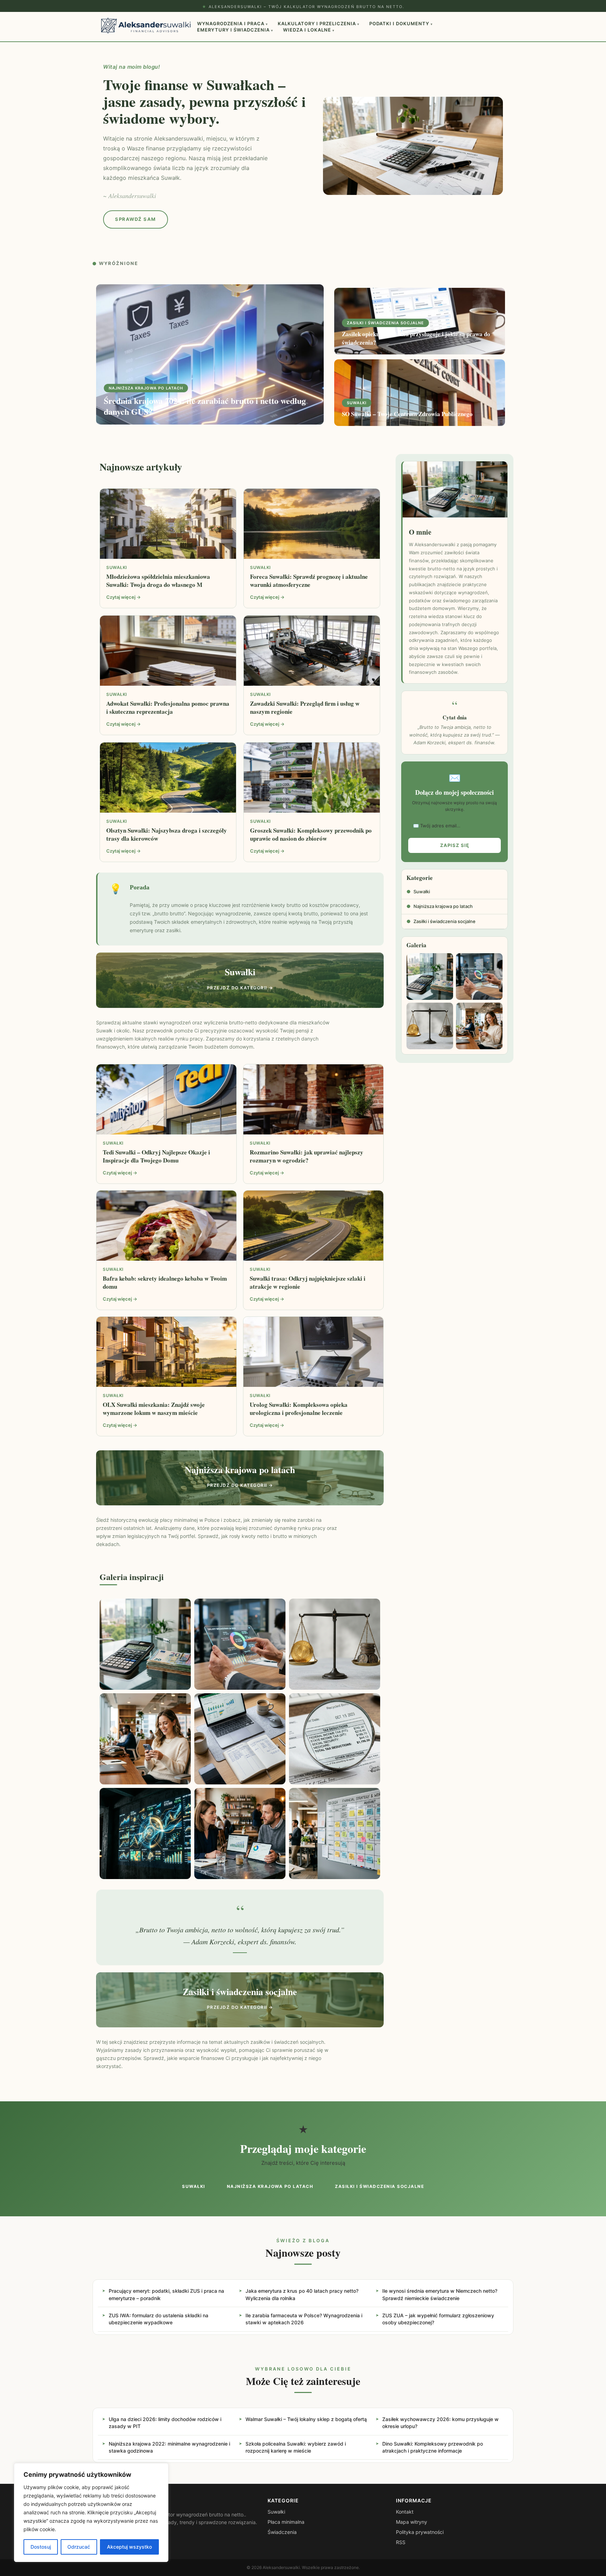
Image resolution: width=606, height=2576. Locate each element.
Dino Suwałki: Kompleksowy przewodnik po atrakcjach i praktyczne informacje (433, 2447)
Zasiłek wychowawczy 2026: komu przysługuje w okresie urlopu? (440, 2423)
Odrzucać (79, 2547)
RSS (401, 2542)
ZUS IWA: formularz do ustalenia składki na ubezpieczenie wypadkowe (159, 2319)
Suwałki (418, 892)
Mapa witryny (412, 2522)
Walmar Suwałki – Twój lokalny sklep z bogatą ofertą (306, 2419)
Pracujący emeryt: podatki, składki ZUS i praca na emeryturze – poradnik (166, 2294)
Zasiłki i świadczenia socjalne (441, 921)
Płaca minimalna (286, 2522)
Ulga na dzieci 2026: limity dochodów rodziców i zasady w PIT (165, 2423)
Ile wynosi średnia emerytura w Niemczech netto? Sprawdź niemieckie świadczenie (440, 2294)
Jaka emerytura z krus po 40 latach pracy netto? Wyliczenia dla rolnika (302, 2294)
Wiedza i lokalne (309, 30)
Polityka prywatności (420, 2532)
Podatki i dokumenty (401, 23)
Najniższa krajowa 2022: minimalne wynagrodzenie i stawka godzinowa (169, 2447)
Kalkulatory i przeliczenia (319, 23)
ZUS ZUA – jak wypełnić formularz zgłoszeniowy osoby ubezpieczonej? (438, 2319)
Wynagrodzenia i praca (233, 23)
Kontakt (405, 2512)
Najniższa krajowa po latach (440, 906)
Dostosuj (41, 2547)
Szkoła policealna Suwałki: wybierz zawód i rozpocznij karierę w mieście (296, 2447)
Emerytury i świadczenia (235, 30)
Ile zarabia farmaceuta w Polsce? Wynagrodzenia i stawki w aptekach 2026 (304, 2319)
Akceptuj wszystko (129, 2547)
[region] (91, 2513)
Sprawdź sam (136, 219)
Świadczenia (282, 2532)
